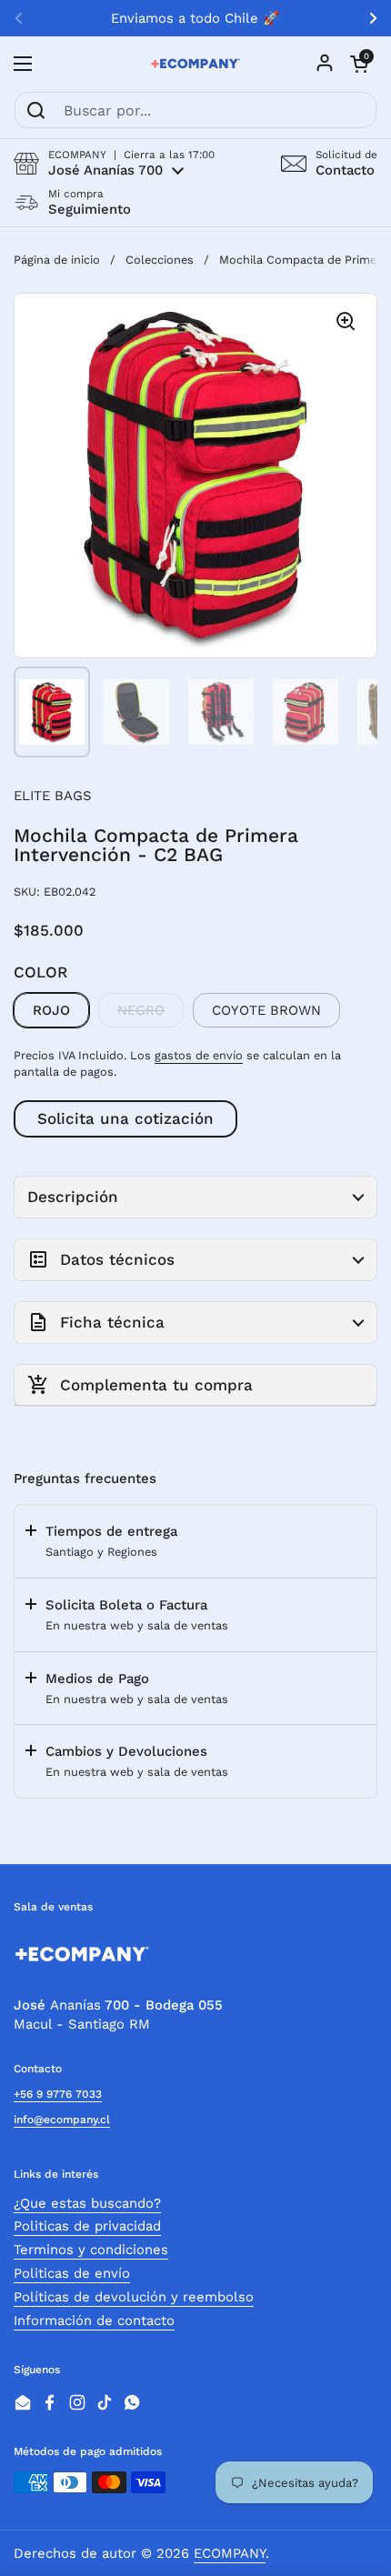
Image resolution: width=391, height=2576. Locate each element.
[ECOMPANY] (195, 64)
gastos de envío (199, 1055)
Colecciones (160, 260)
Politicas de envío (72, 2273)
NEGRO (141, 1010)
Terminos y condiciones (91, 2250)
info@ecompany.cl (62, 2120)
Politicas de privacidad (87, 2226)
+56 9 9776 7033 (58, 2094)
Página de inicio (57, 260)
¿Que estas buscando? (87, 2203)
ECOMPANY (230, 2553)
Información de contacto (94, 2320)
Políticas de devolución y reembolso (134, 2297)
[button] (114, 163)
